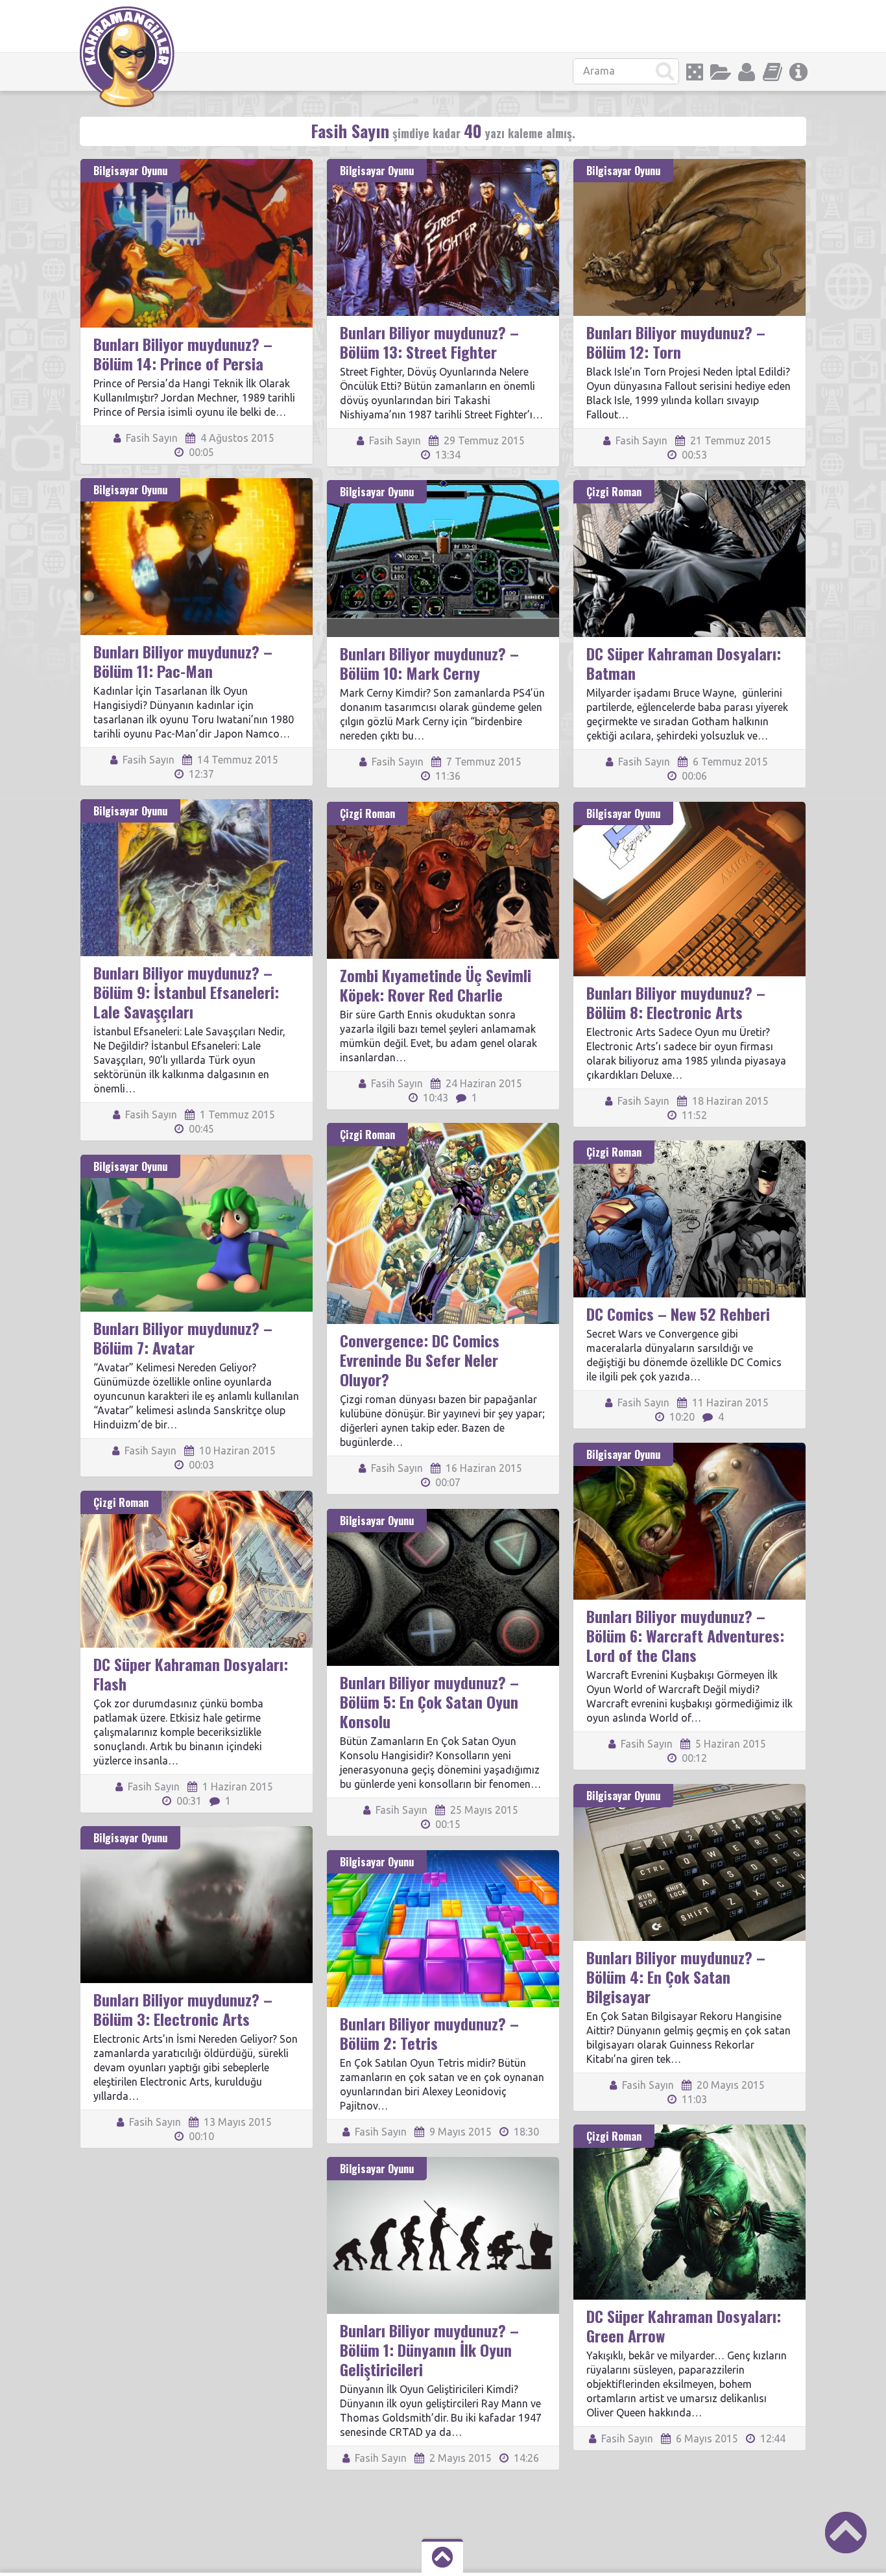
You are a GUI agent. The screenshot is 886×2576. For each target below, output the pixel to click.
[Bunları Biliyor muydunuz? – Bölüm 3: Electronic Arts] (197, 1832)
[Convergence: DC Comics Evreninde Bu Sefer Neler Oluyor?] (443, 1129)
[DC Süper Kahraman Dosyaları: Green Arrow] (689, 2130)
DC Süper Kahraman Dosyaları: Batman (684, 663)
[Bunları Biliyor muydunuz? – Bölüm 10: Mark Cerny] (443, 486)
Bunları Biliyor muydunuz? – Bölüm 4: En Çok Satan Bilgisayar (676, 1977)
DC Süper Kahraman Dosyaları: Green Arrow (684, 2326)
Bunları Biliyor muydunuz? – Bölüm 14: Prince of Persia (183, 354)
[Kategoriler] (721, 72)
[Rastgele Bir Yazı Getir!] (695, 72)
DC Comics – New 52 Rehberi (678, 1314)
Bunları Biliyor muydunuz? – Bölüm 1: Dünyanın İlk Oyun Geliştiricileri (429, 2350)
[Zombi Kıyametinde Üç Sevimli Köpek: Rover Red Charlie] (443, 808)
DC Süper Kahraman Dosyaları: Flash (191, 1674)
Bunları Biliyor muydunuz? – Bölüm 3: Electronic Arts (183, 2009)
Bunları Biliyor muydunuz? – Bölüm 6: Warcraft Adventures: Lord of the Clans (685, 1635)
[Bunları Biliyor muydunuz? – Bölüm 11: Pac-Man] (197, 484)
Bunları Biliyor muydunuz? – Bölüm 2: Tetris (429, 2033)
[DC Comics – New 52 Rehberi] (689, 1146)
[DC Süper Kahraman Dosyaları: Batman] (689, 486)
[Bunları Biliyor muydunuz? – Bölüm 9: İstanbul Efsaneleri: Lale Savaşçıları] (197, 805)
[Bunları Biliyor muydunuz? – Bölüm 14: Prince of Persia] (197, 165)
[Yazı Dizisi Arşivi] (772, 72)
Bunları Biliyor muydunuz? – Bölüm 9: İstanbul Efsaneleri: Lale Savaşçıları (186, 992)
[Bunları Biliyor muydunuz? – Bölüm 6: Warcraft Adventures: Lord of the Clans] (689, 1449)
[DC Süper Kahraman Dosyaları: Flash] (197, 1497)
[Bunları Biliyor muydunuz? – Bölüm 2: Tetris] (443, 1856)
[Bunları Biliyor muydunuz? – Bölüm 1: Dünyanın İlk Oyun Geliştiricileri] (443, 2163)
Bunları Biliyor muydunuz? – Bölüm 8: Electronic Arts (676, 1002)
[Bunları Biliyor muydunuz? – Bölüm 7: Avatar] (197, 1161)
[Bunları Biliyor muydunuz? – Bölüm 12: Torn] (689, 165)
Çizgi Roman (614, 492)
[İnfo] (798, 72)
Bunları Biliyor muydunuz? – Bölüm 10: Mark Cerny (429, 663)
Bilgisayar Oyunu (130, 171)
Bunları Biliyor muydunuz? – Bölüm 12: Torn (676, 342)
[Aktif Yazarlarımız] (747, 72)
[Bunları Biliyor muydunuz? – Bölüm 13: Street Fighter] (443, 165)
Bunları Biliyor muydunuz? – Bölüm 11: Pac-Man (183, 661)
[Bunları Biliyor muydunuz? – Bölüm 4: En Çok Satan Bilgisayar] (689, 1790)
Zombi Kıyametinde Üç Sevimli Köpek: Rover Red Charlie (436, 985)
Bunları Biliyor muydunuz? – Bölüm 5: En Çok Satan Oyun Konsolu (429, 1702)
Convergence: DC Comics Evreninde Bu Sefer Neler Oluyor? (420, 1360)
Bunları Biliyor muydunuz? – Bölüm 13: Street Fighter (429, 342)
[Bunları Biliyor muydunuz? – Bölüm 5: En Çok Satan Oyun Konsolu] (443, 1515)
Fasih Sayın (150, 438)
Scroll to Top (846, 2533)
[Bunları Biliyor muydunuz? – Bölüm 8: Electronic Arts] (689, 808)
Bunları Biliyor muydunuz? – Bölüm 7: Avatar (183, 1338)
